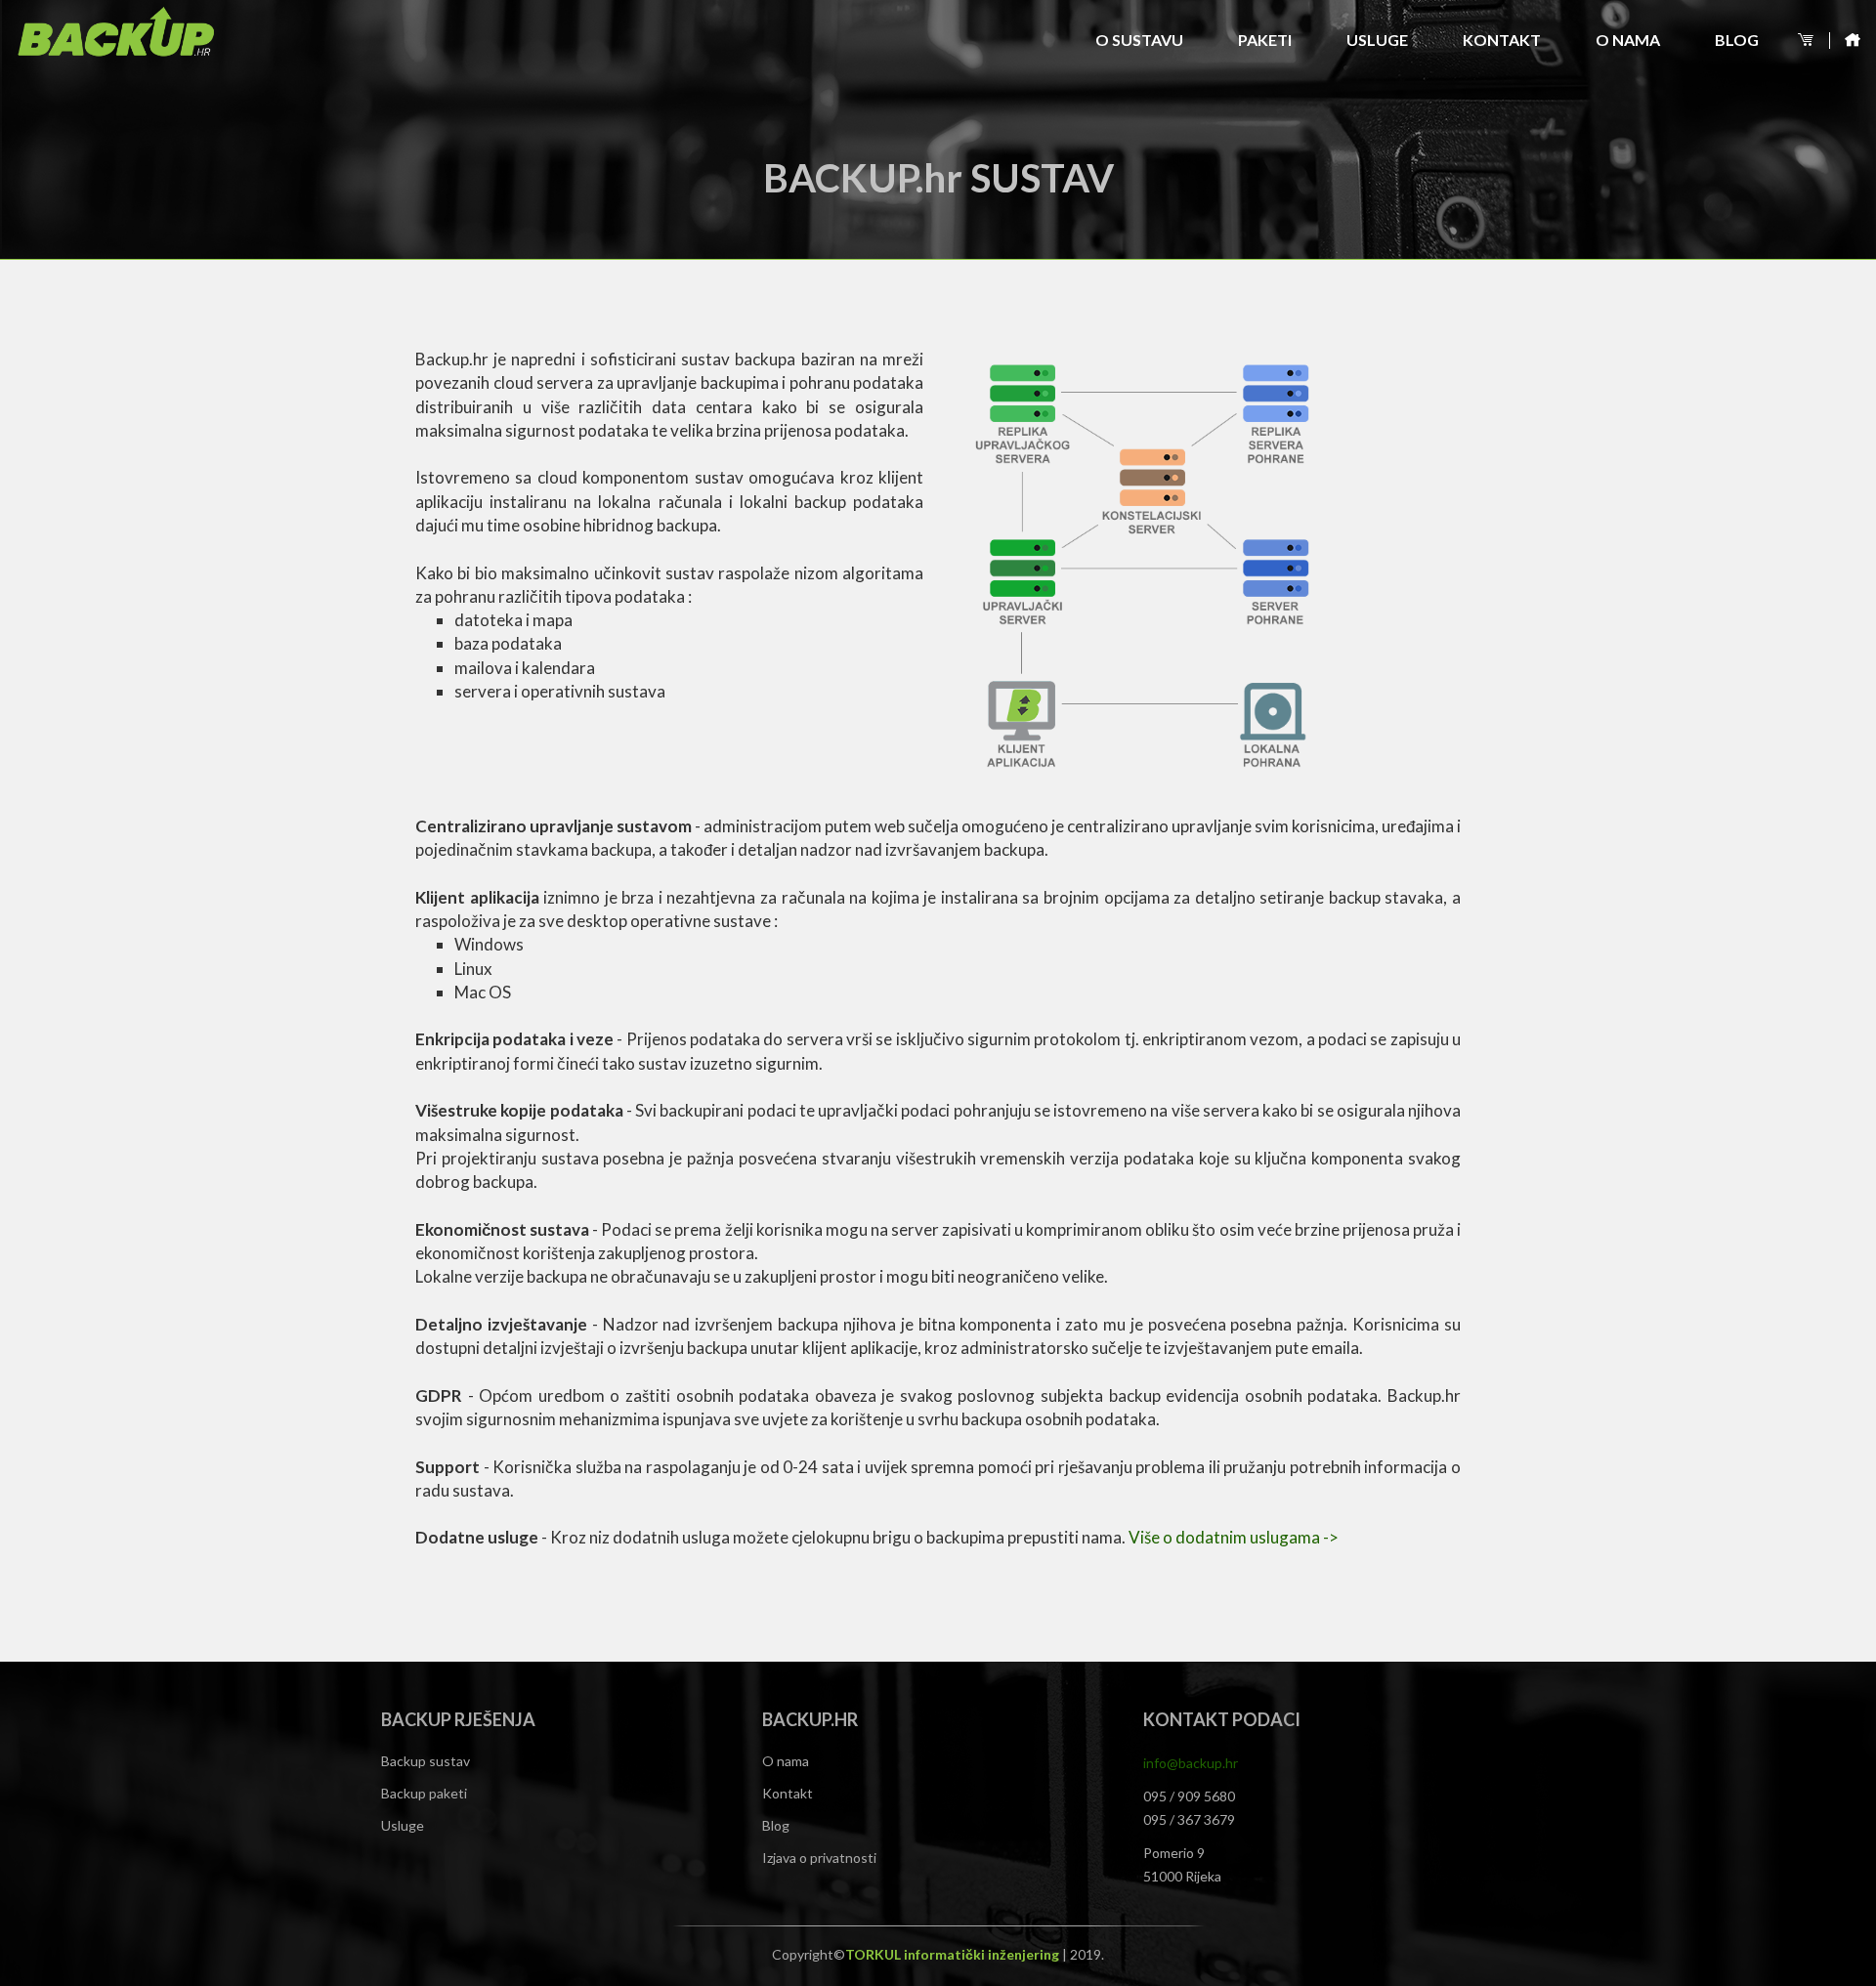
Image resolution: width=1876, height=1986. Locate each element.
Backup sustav (426, 1761)
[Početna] (1847, 41)
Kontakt (1502, 40)
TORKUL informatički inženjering (954, 1954)
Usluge (1377, 40)
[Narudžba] (1808, 41)
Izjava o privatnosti (819, 1858)
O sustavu (1139, 40)
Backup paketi (424, 1793)
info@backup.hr (1191, 1763)
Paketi (1265, 40)
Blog (1737, 40)
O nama (1628, 40)
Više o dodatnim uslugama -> (1234, 1537)
